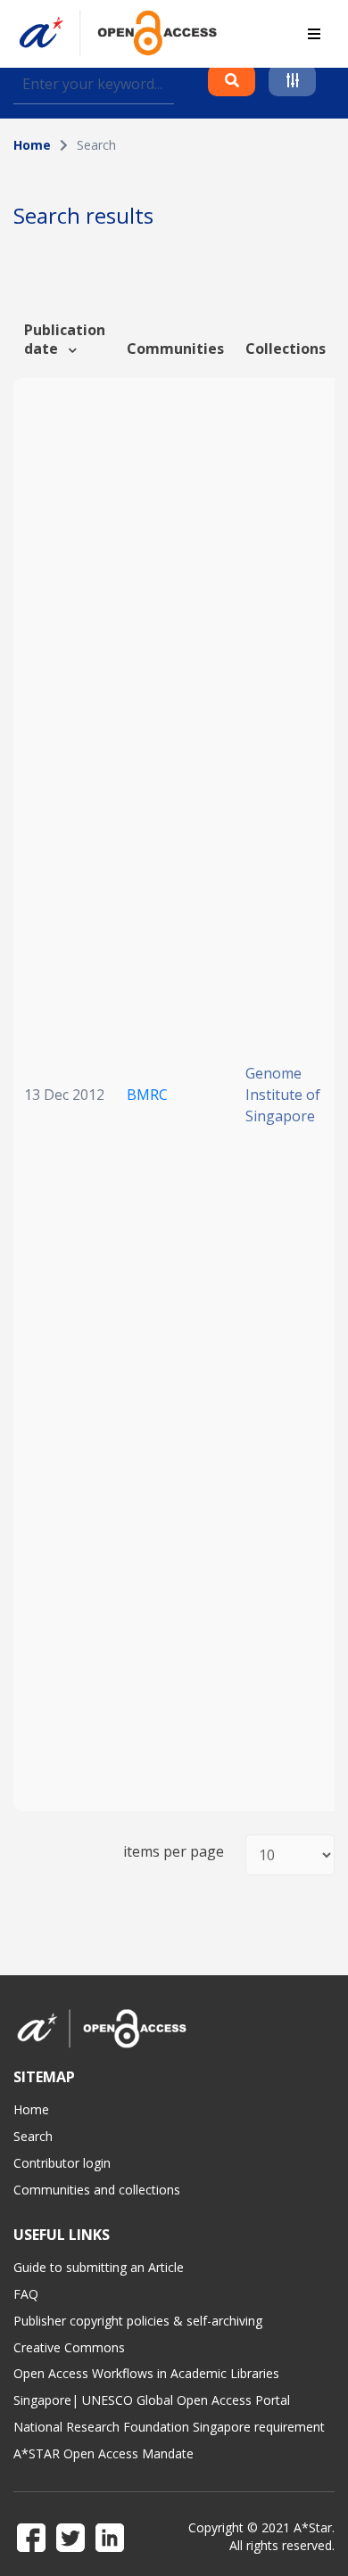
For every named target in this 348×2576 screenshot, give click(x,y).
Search (33, 2136)
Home (32, 145)
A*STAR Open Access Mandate (104, 2453)
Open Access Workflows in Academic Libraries (146, 2373)
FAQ (26, 2294)
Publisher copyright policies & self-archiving (138, 2321)
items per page (174, 1852)
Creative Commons (69, 2347)
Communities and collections (97, 2190)
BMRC (147, 1095)
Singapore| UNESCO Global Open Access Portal (152, 2400)
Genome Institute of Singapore (283, 1095)
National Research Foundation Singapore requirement (169, 2427)
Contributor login (62, 2163)
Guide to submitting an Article (99, 2267)
